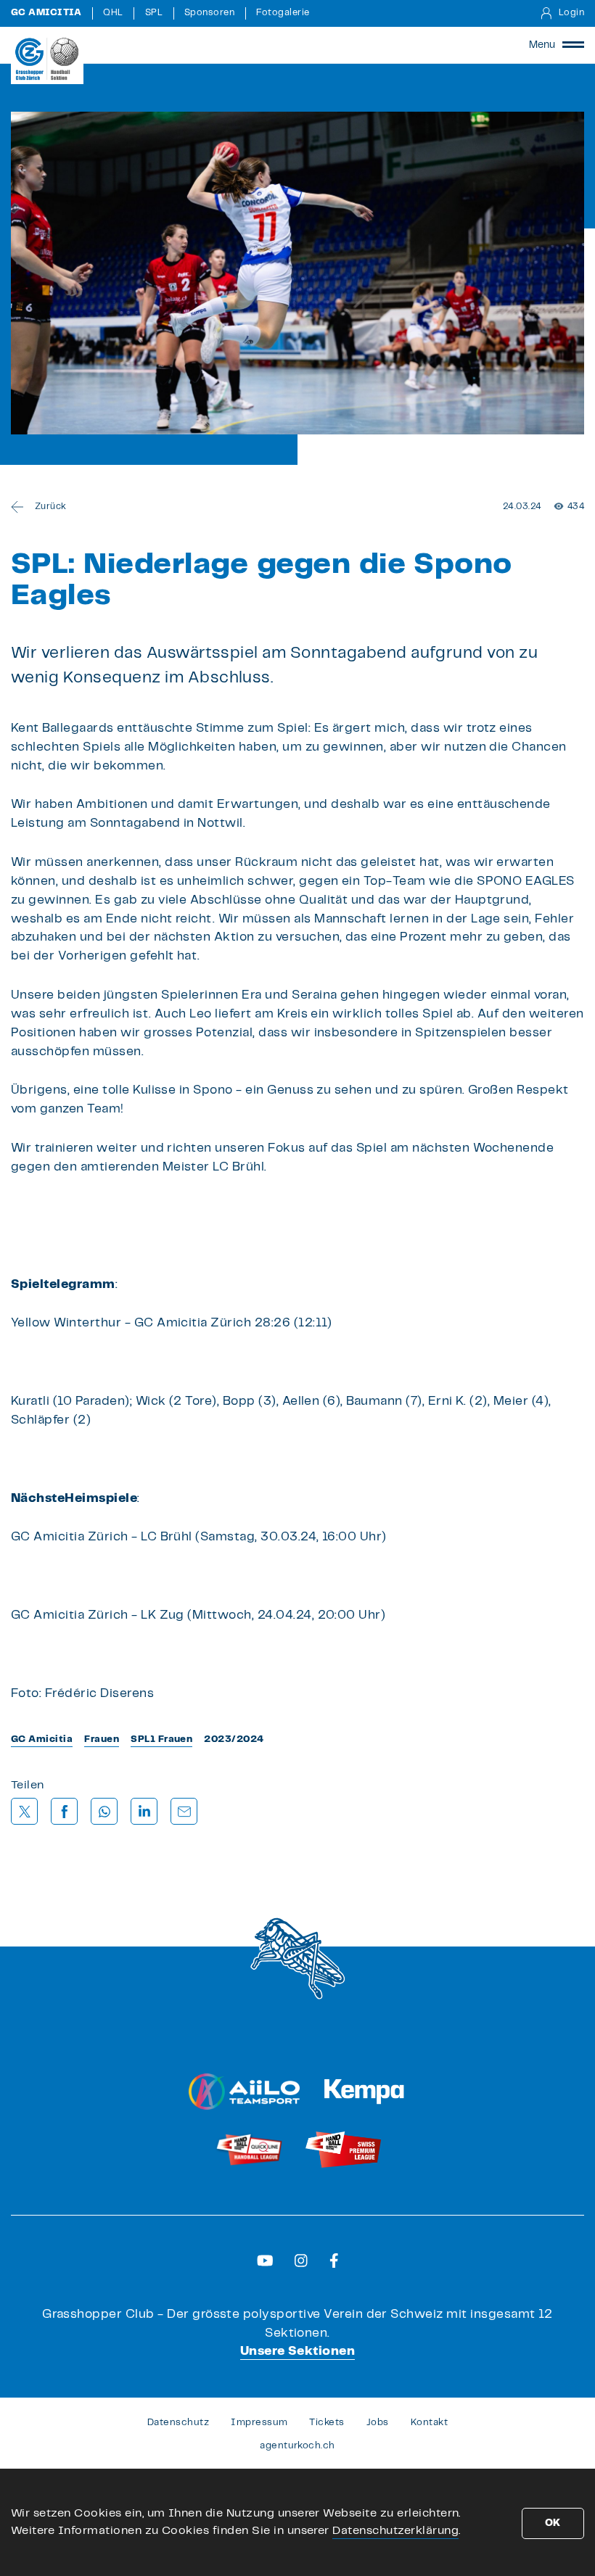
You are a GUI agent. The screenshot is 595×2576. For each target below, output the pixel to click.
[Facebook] (334, 2261)
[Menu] (573, 45)
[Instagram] (301, 2261)
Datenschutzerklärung (395, 2531)
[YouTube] (265, 2261)
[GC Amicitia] (47, 59)
